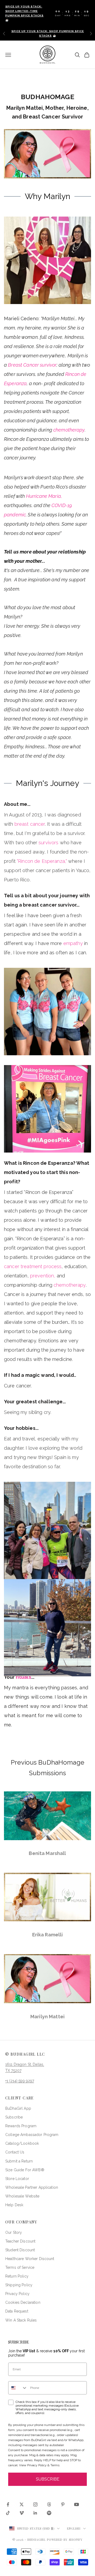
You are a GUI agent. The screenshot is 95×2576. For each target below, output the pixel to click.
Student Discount (20, 2250)
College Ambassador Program (32, 2135)
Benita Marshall (47, 1853)
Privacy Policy (17, 2294)
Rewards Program (21, 2126)
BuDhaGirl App (18, 2108)
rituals (23, 1677)
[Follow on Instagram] (35, 2504)
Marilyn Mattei (47, 2017)
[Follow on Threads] (49, 2504)
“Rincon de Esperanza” (49, 1192)
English (74, 2528)
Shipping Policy (19, 2285)
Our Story (14, 2232)
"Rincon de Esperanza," (42, 861)
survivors (48, 843)
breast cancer (30, 824)
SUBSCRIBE (48, 2479)
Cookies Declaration (23, 2302)
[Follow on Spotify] (49, 2513)
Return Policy (17, 2276)
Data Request (17, 2311)
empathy (73, 943)
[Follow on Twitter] (22, 2504)
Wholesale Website (22, 2196)
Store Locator (17, 2179)
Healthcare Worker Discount (30, 2259)
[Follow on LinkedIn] (35, 2513)
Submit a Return (19, 2161)
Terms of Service (20, 2267)
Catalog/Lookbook (22, 2143)
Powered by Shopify (65, 2540)
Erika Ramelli (48, 1935)
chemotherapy (69, 430)
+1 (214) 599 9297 (20, 2081)
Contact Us (15, 2152)
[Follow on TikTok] (8, 2513)
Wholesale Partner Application (32, 2187)
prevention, (43, 1276)
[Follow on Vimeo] (22, 2513)
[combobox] (18, 2388)
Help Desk (14, 2205)
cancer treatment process (33, 1266)
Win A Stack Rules (21, 2320)
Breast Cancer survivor (32, 365)
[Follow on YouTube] (77, 2504)
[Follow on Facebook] (8, 2504)
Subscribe (14, 2117)
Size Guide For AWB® (25, 2170)
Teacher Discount (20, 2241)
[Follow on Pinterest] (63, 2504)
